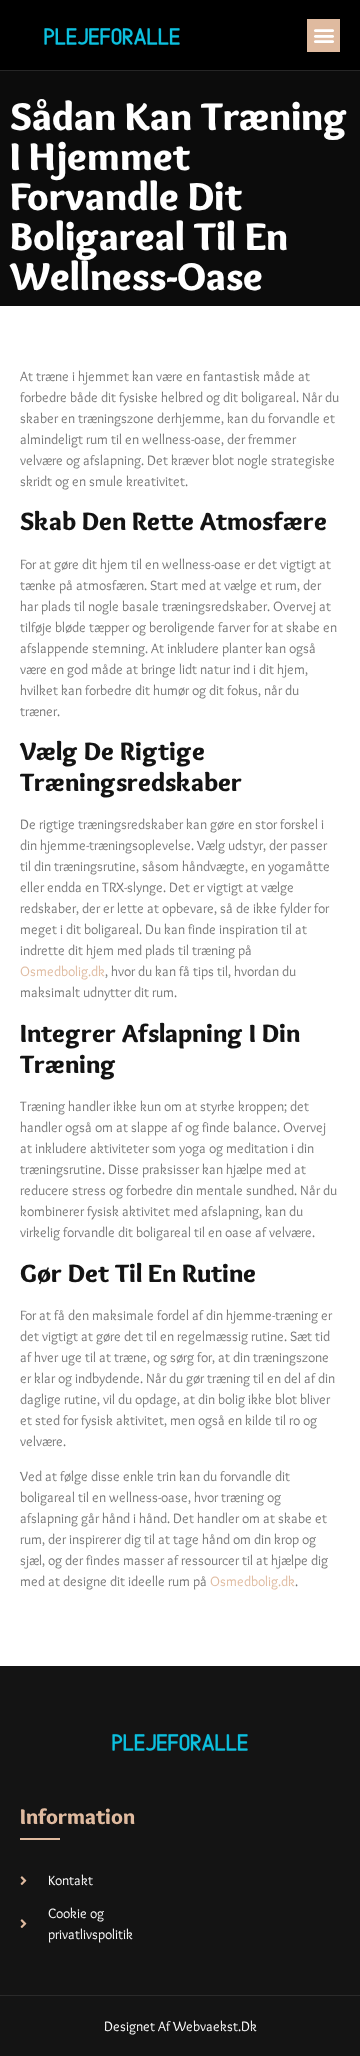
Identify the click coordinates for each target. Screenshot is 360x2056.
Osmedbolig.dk (62, 971)
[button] (323, 35)
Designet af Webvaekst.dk (180, 2026)
